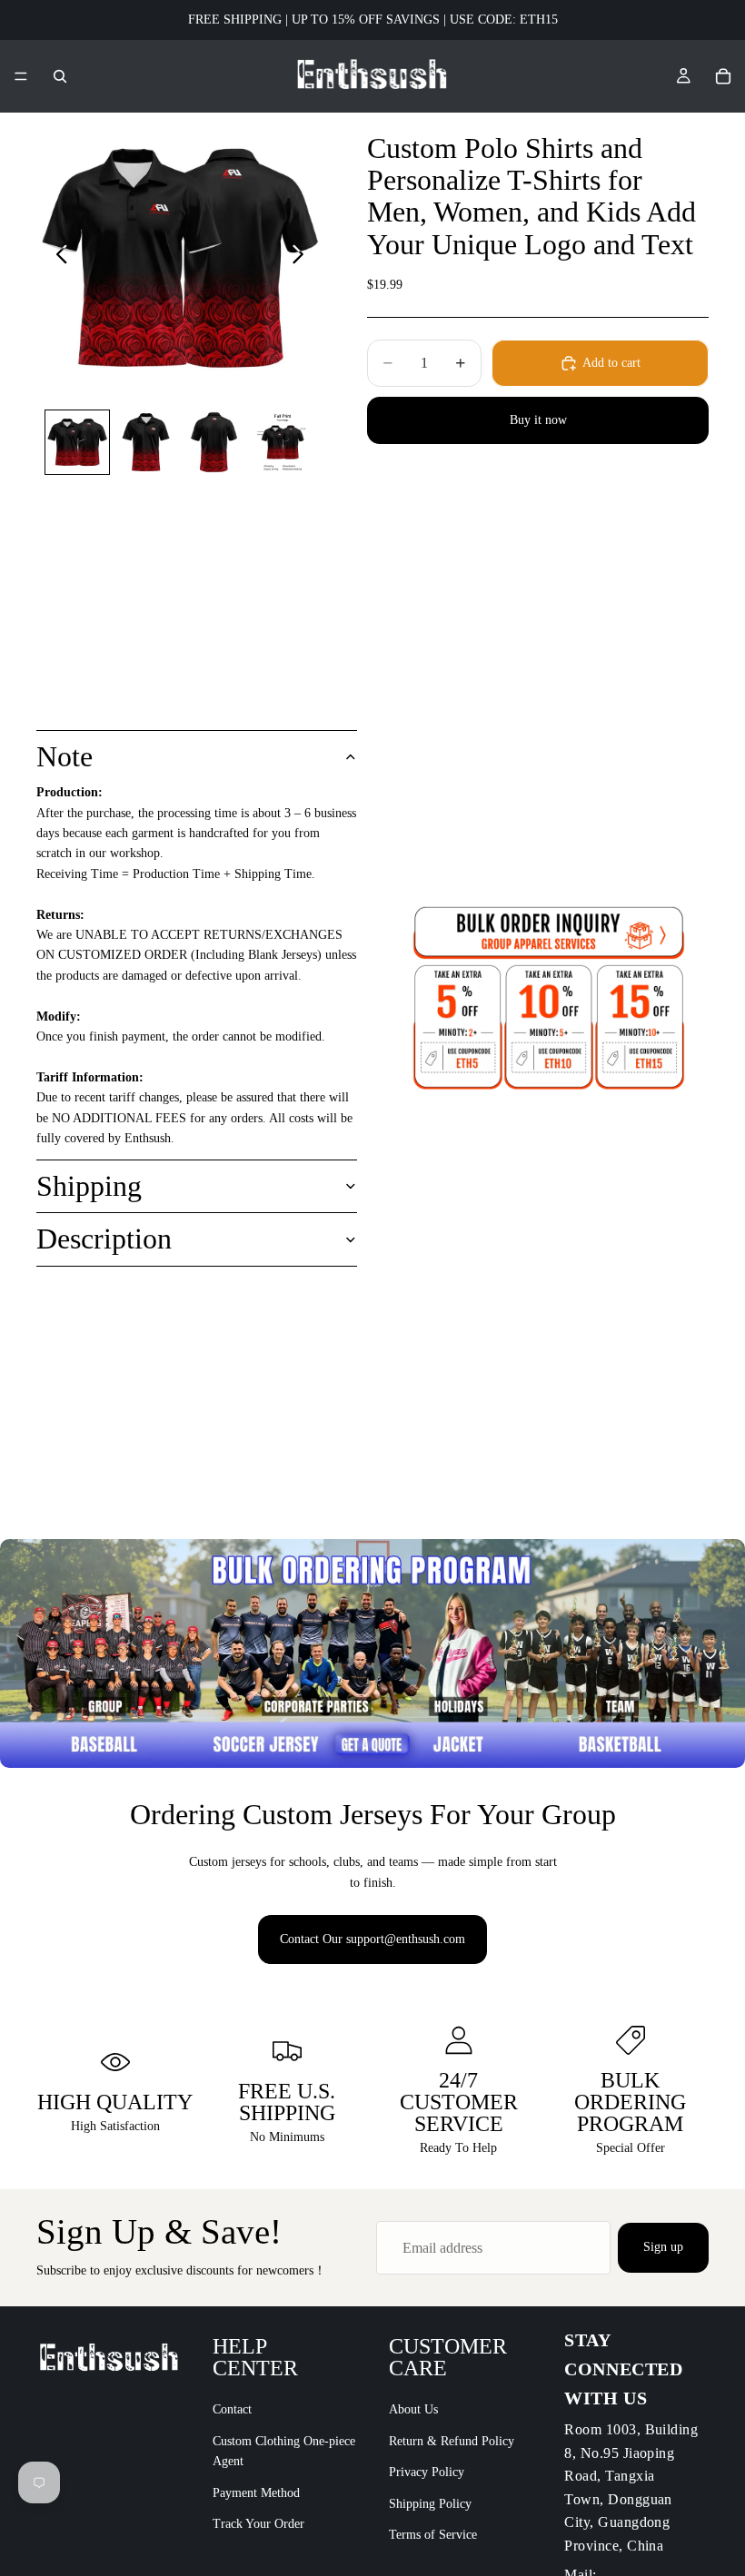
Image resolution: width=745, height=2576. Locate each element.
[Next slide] (303, 258)
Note (65, 756)
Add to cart (611, 363)
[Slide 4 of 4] (282, 442)
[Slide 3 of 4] (214, 442)
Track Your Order (258, 2524)
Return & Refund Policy (452, 2441)
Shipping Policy (430, 2504)
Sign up (663, 2247)
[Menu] (21, 76)
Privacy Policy (427, 2472)
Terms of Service (433, 2535)
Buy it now (538, 420)
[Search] (60, 76)
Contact (232, 2410)
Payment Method (256, 2493)
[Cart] (723, 76)
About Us (413, 2410)
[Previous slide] (57, 258)
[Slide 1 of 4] (77, 442)
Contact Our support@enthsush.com (372, 1939)
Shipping (89, 1186)
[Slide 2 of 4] (146, 442)
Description (104, 1239)
